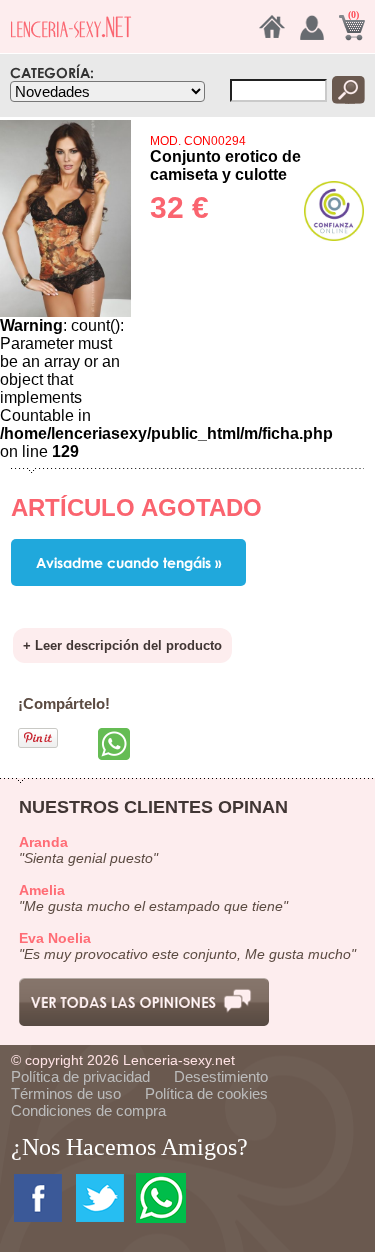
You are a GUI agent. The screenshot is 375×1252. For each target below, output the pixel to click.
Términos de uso (66, 1093)
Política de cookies (206, 1093)
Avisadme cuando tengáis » (128, 562)
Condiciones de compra (88, 1110)
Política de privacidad (80, 1076)
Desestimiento (221, 1076)
